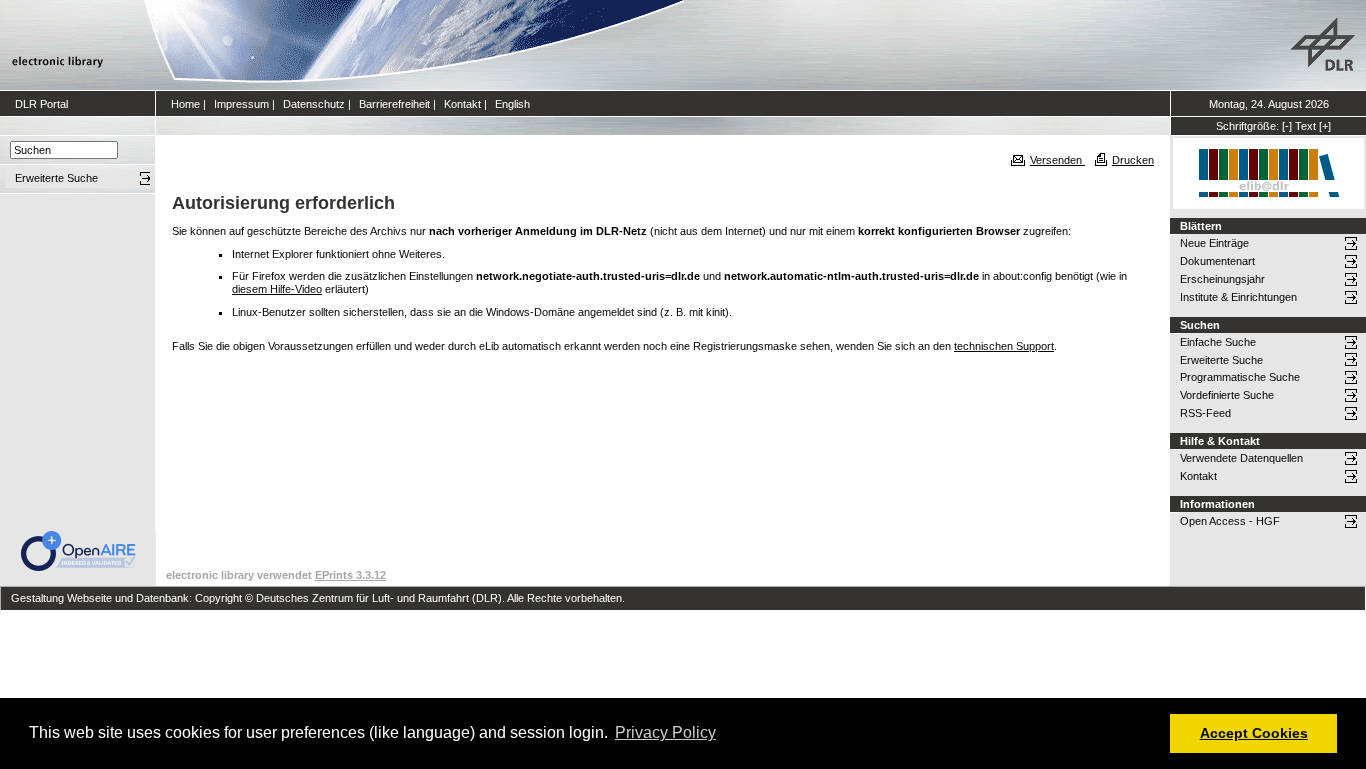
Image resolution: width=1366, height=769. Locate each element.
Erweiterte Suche (1221, 360)
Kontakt (462, 104)
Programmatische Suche (1240, 377)
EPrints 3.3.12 (350, 575)
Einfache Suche (1218, 342)
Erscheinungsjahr (1222, 279)
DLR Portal (41, 104)
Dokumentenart (1217, 261)
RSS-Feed (1205, 413)
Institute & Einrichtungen (1238, 297)
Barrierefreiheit (394, 104)
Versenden (1057, 160)
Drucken (1133, 160)
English (512, 104)
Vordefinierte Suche (1227, 395)
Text (1305, 126)
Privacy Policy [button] (665, 732)
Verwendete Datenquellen (1241, 458)
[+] (1325, 126)
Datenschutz (314, 104)
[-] (1287, 126)
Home (185, 104)
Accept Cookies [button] (1254, 733)
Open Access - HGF (1230, 521)
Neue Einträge (1214, 243)
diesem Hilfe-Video (277, 289)
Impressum (241, 104)
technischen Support (1004, 346)
